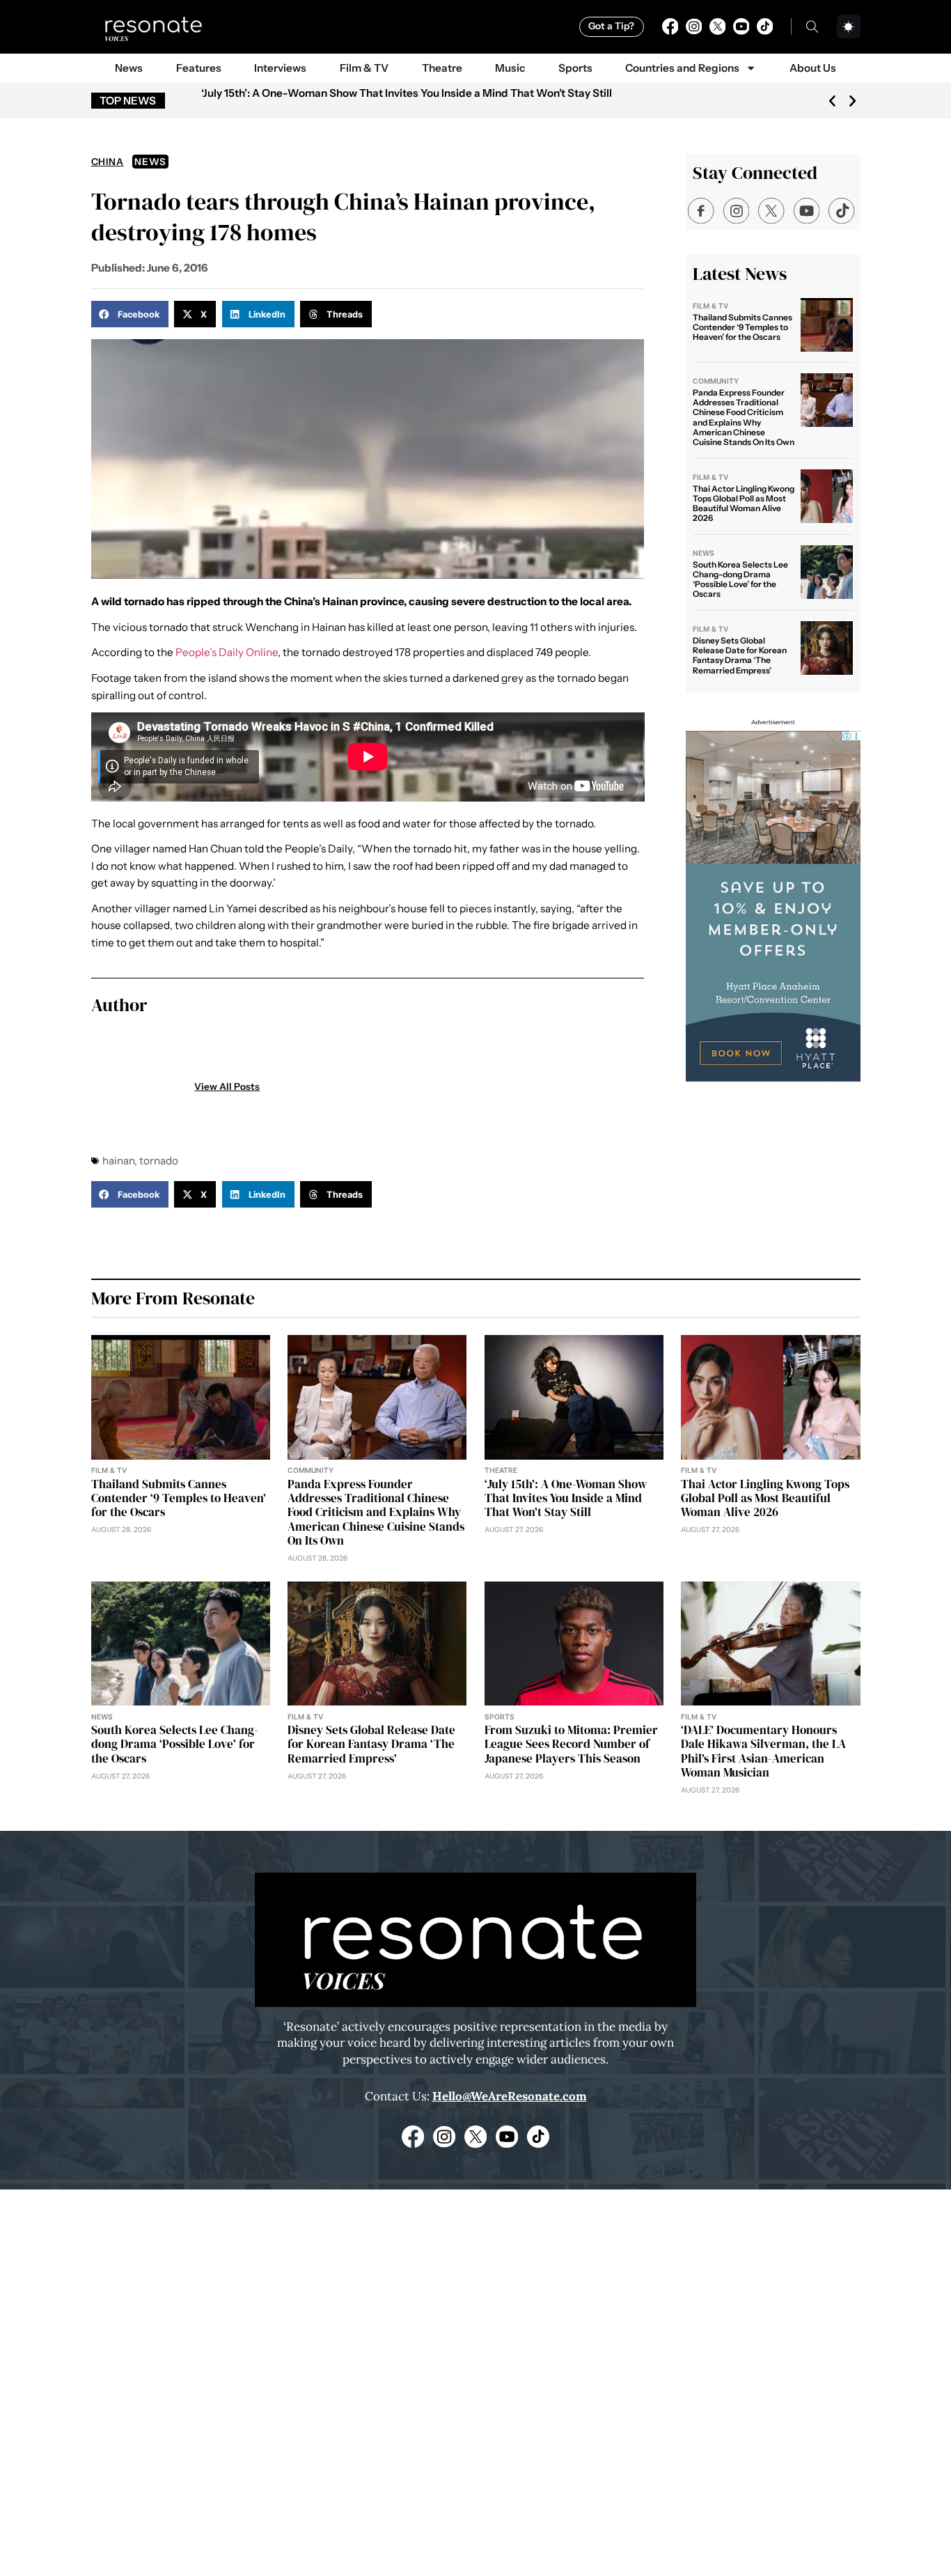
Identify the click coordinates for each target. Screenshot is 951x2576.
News (129, 68)
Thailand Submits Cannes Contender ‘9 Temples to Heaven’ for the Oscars (742, 327)
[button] (832, 101)
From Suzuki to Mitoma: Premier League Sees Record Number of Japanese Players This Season (571, 1744)
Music (510, 68)
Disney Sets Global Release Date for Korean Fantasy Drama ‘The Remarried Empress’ (740, 655)
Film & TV (364, 68)
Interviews (280, 68)
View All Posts (227, 1087)
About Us (813, 68)
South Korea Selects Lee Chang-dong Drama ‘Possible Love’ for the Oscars (740, 579)
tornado (159, 1161)
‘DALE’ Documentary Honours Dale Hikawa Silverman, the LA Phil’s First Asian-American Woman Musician (763, 1751)
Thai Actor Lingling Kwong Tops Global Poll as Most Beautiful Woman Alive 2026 (744, 504)
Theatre (442, 68)
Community (716, 381)
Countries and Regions (682, 68)
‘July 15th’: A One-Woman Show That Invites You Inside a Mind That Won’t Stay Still (407, 93)
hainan (118, 1161)
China (108, 162)
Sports (575, 68)
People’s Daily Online (227, 652)
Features (199, 68)
